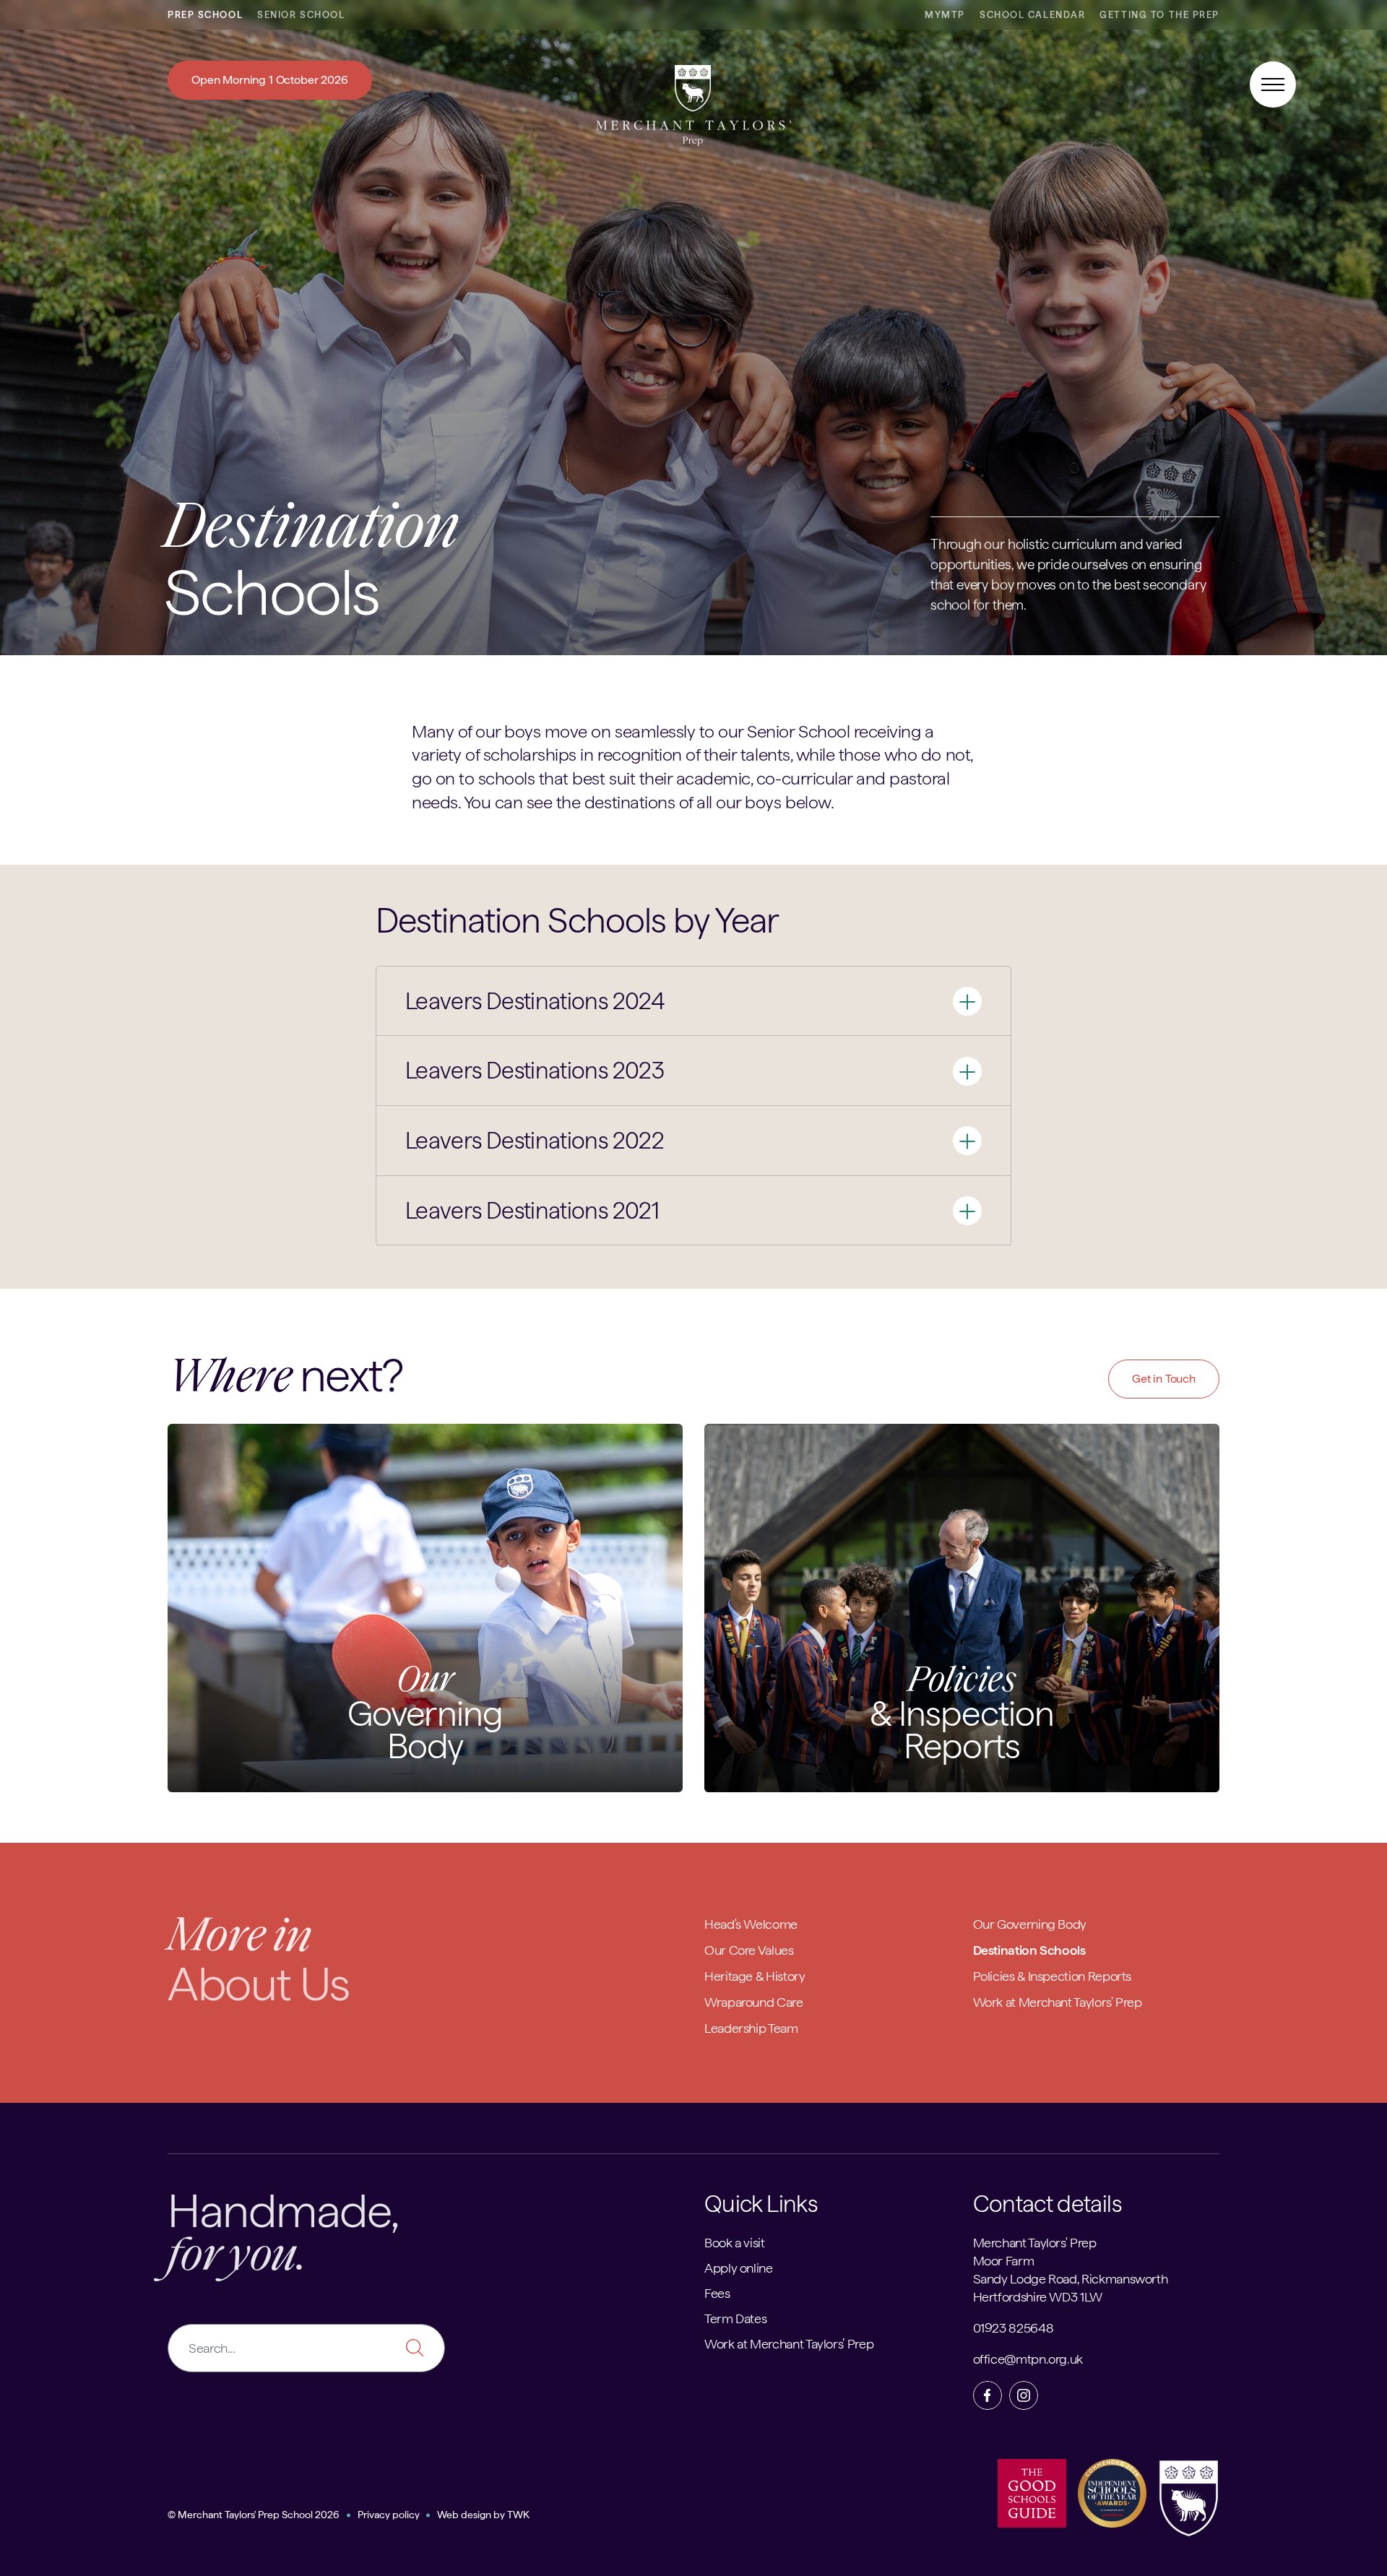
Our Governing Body (1030, 1924)
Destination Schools (1029, 1950)
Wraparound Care (754, 2002)
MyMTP (945, 15)
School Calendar (1032, 15)
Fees (717, 2293)
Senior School (301, 15)
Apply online (739, 2268)
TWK (518, 2515)
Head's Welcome (751, 1924)
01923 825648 (1014, 2328)
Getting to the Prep (1159, 15)
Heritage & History (755, 1976)
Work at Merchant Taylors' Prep (1058, 2002)
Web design (464, 2515)
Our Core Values (749, 1950)
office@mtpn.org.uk (1028, 2359)
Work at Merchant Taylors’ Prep (789, 2344)
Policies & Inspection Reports (1053, 1976)
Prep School (205, 15)
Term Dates (735, 2318)
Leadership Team (751, 2028)
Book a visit (735, 2243)
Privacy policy (389, 2515)
